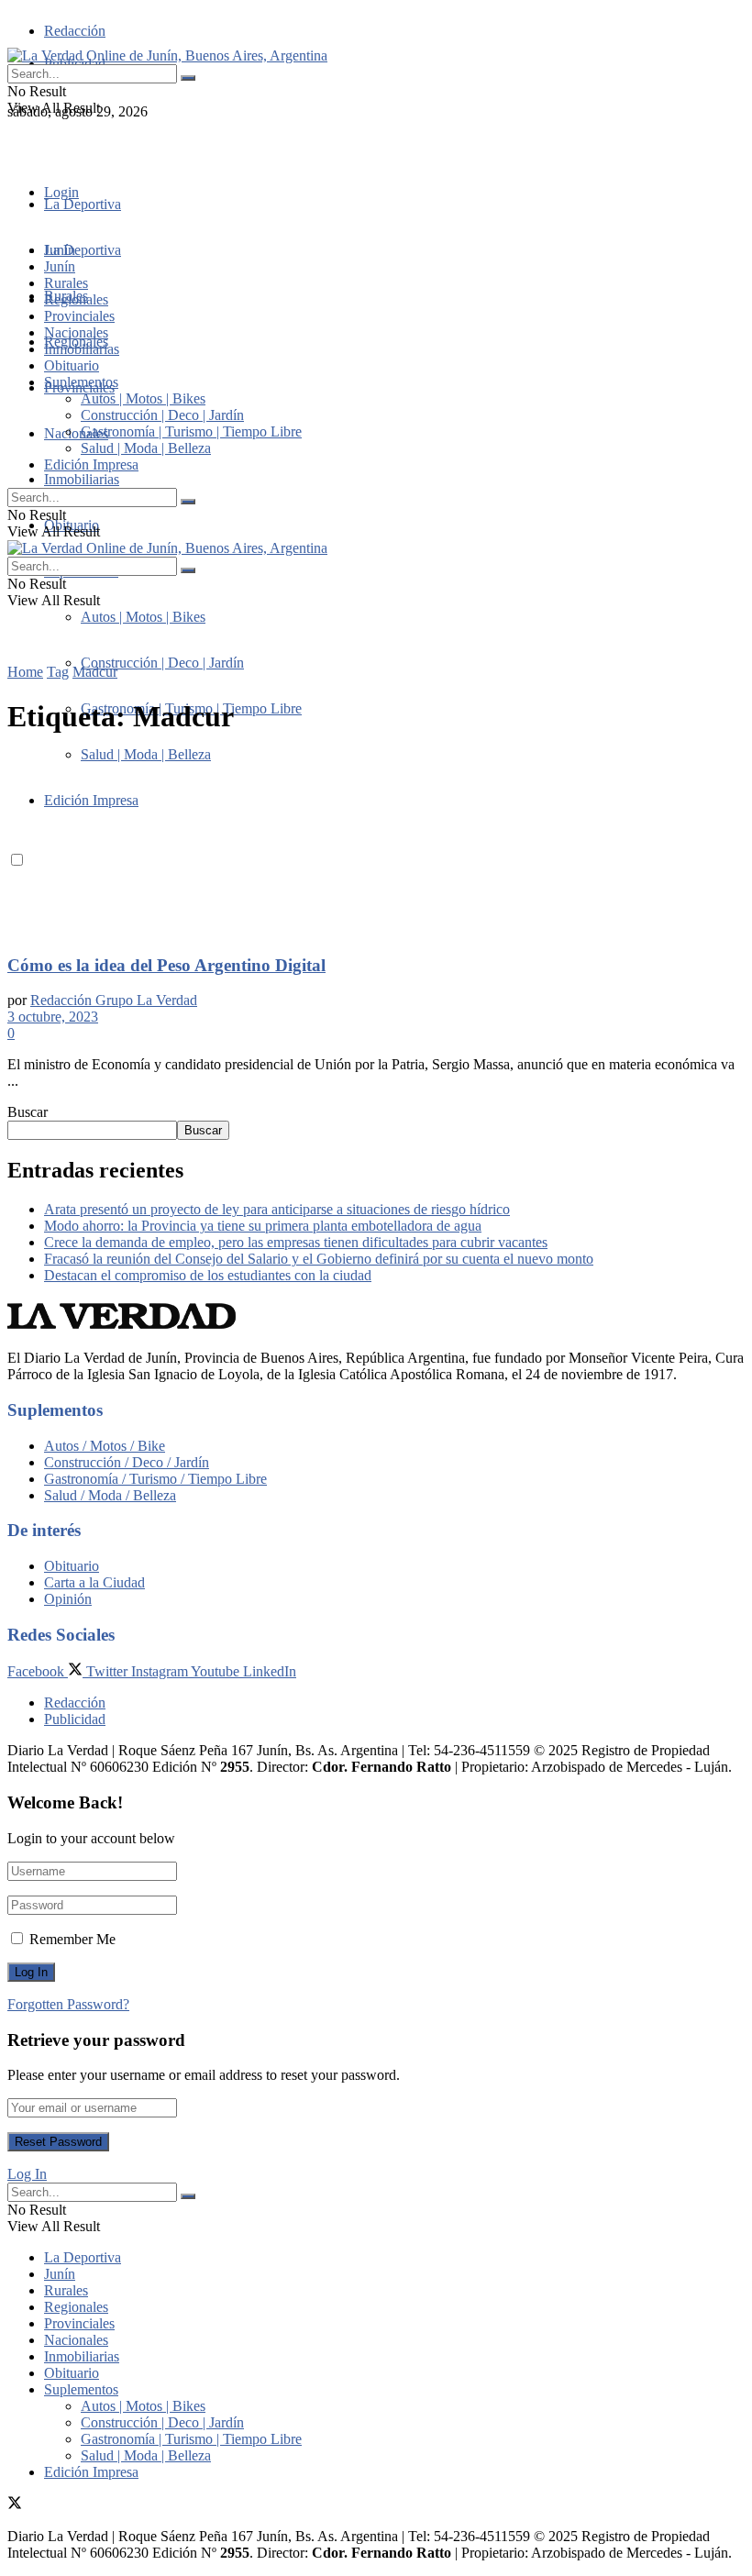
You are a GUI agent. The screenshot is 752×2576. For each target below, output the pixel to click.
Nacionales (76, 433)
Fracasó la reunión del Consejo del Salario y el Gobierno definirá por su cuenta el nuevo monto (319, 1259)
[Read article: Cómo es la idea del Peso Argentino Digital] (376, 846)
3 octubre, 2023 (53, 1017)
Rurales (66, 283)
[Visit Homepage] (167, 55)
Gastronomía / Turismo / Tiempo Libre (155, 1479)
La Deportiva (83, 204)
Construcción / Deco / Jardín (127, 1462)
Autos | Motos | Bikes (143, 617)
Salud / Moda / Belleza (110, 1495)
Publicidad (75, 1719)
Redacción (75, 31)
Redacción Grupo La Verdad (114, 1000)
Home (25, 672)
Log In (27, 2174)
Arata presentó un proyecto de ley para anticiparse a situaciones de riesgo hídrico (277, 1209)
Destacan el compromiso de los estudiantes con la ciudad (208, 1275)
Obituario (72, 365)
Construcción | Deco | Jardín (162, 663)
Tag (58, 672)
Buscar (28, 1112)
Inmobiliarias (82, 479)
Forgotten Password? (68, 2004)
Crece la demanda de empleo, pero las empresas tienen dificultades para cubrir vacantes (296, 1242)
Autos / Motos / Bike (105, 1446)
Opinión (68, 1599)
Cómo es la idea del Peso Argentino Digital (166, 965)
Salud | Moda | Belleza (146, 448)
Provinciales (79, 316)
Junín (60, 266)
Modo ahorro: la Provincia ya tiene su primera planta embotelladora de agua (263, 1226)
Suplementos (81, 382)
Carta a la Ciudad (94, 1582)
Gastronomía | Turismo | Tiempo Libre (191, 431)
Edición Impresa (91, 464)
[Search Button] (188, 78)
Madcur (95, 672)
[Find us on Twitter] (15, 144)
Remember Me (72, 1939)
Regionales (76, 299)
